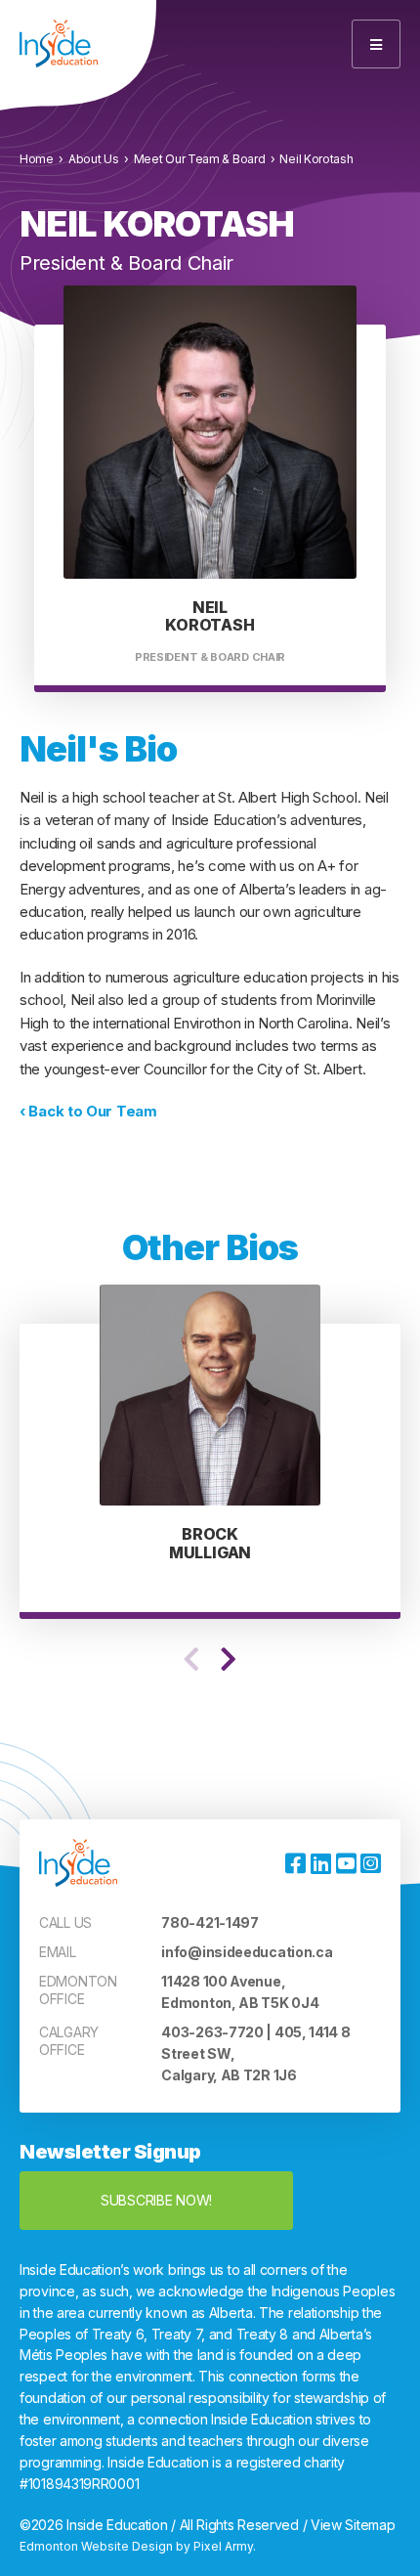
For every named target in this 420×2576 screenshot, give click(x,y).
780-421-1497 (210, 1922)
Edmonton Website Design (96, 2546)
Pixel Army (223, 2546)
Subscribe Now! (156, 2200)
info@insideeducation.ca (247, 1952)
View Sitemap (353, 2525)
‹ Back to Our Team (88, 1111)
